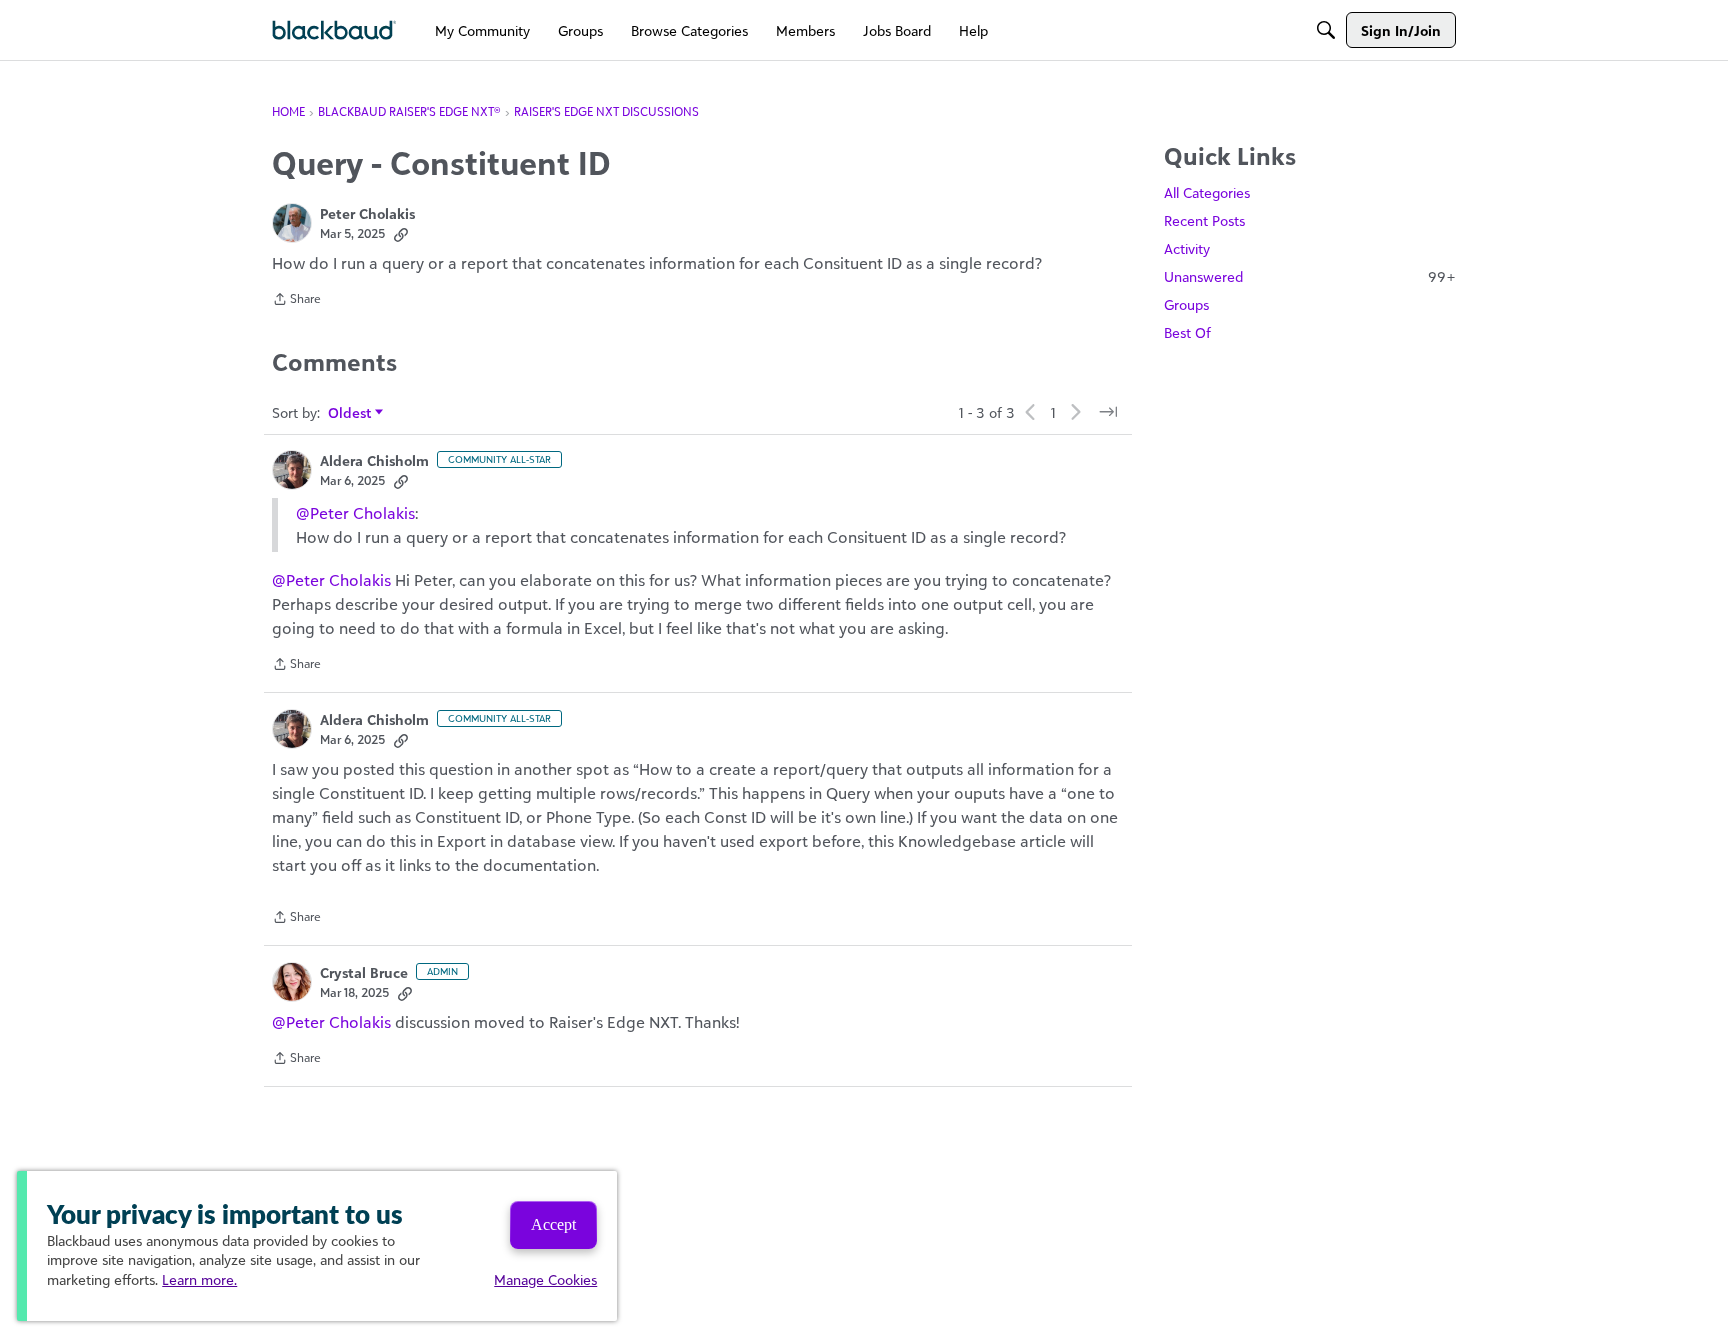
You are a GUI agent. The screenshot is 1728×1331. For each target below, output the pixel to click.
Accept (553, 1224)
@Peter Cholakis (355, 513)
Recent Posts (1204, 220)
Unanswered (1310, 276)
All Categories (1207, 192)
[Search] (1326, 30)
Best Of (1187, 332)
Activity (1187, 248)
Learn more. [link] (199, 1279)
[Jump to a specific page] (1108, 412)
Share (296, 301)
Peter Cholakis (367, 213)
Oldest (350, 413)
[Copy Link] (401, 234)
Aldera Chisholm (374, 460)
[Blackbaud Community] (334, 30)
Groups (1186, 304)
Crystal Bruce (364, 972)
